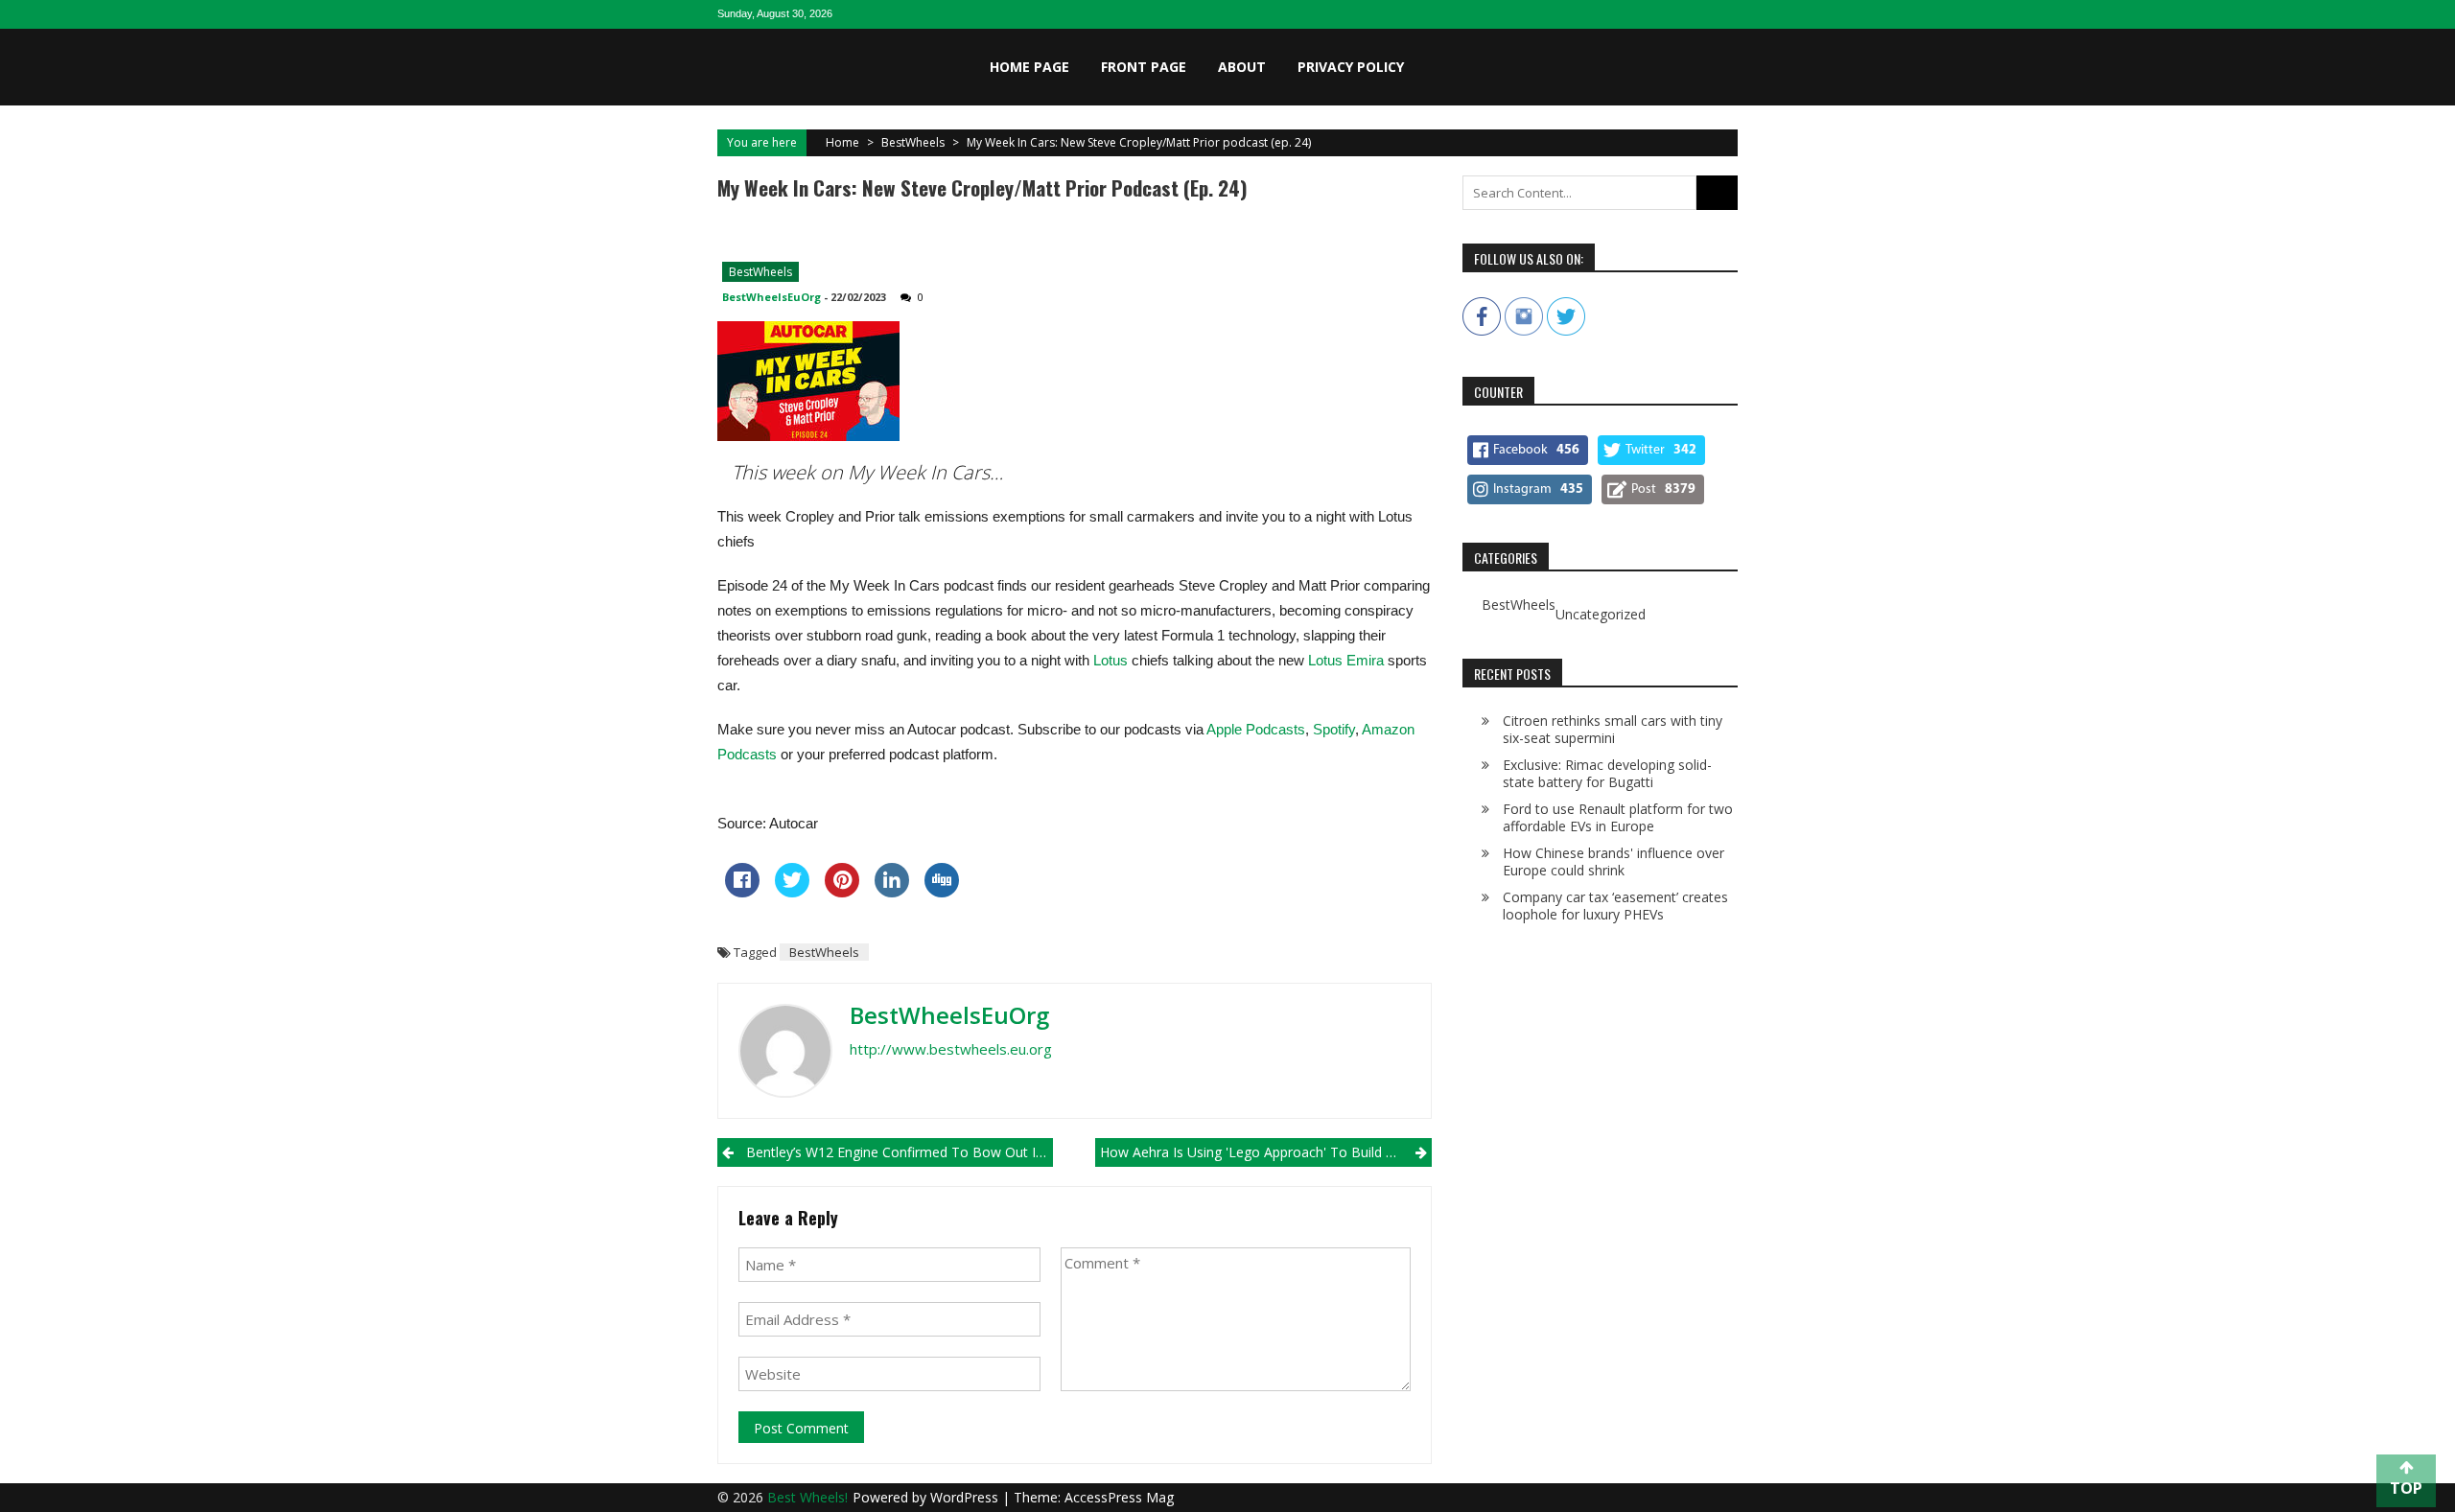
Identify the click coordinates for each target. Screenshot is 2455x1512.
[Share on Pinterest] (842, 892)
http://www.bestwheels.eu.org (951, 1049)
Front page (1144, 67)
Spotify (1334, 729)
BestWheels (913, 142)
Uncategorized (1601, 615)
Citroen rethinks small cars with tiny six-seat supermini (1613, 729)
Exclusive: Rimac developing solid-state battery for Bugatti (1607, 773)
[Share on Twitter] (792, 892)
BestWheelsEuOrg (772, 297)
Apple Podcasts (1256, 729)
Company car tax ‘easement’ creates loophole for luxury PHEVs (1615, 906)
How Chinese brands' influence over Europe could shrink (1613, 861)
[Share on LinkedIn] (892, 892)
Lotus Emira (1346, 660)
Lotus (1111, 660)
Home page (1029, 67)
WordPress (966, 1497)
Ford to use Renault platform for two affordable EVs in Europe (1618, 817)
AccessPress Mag (1119, 1497)
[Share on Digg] (942, 892)
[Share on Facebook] (742, 892)
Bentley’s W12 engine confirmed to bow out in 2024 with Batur (900, 1152)
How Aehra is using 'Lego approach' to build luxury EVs (1265, 1152)
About (1242, 67)
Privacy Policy (1351, 67)
